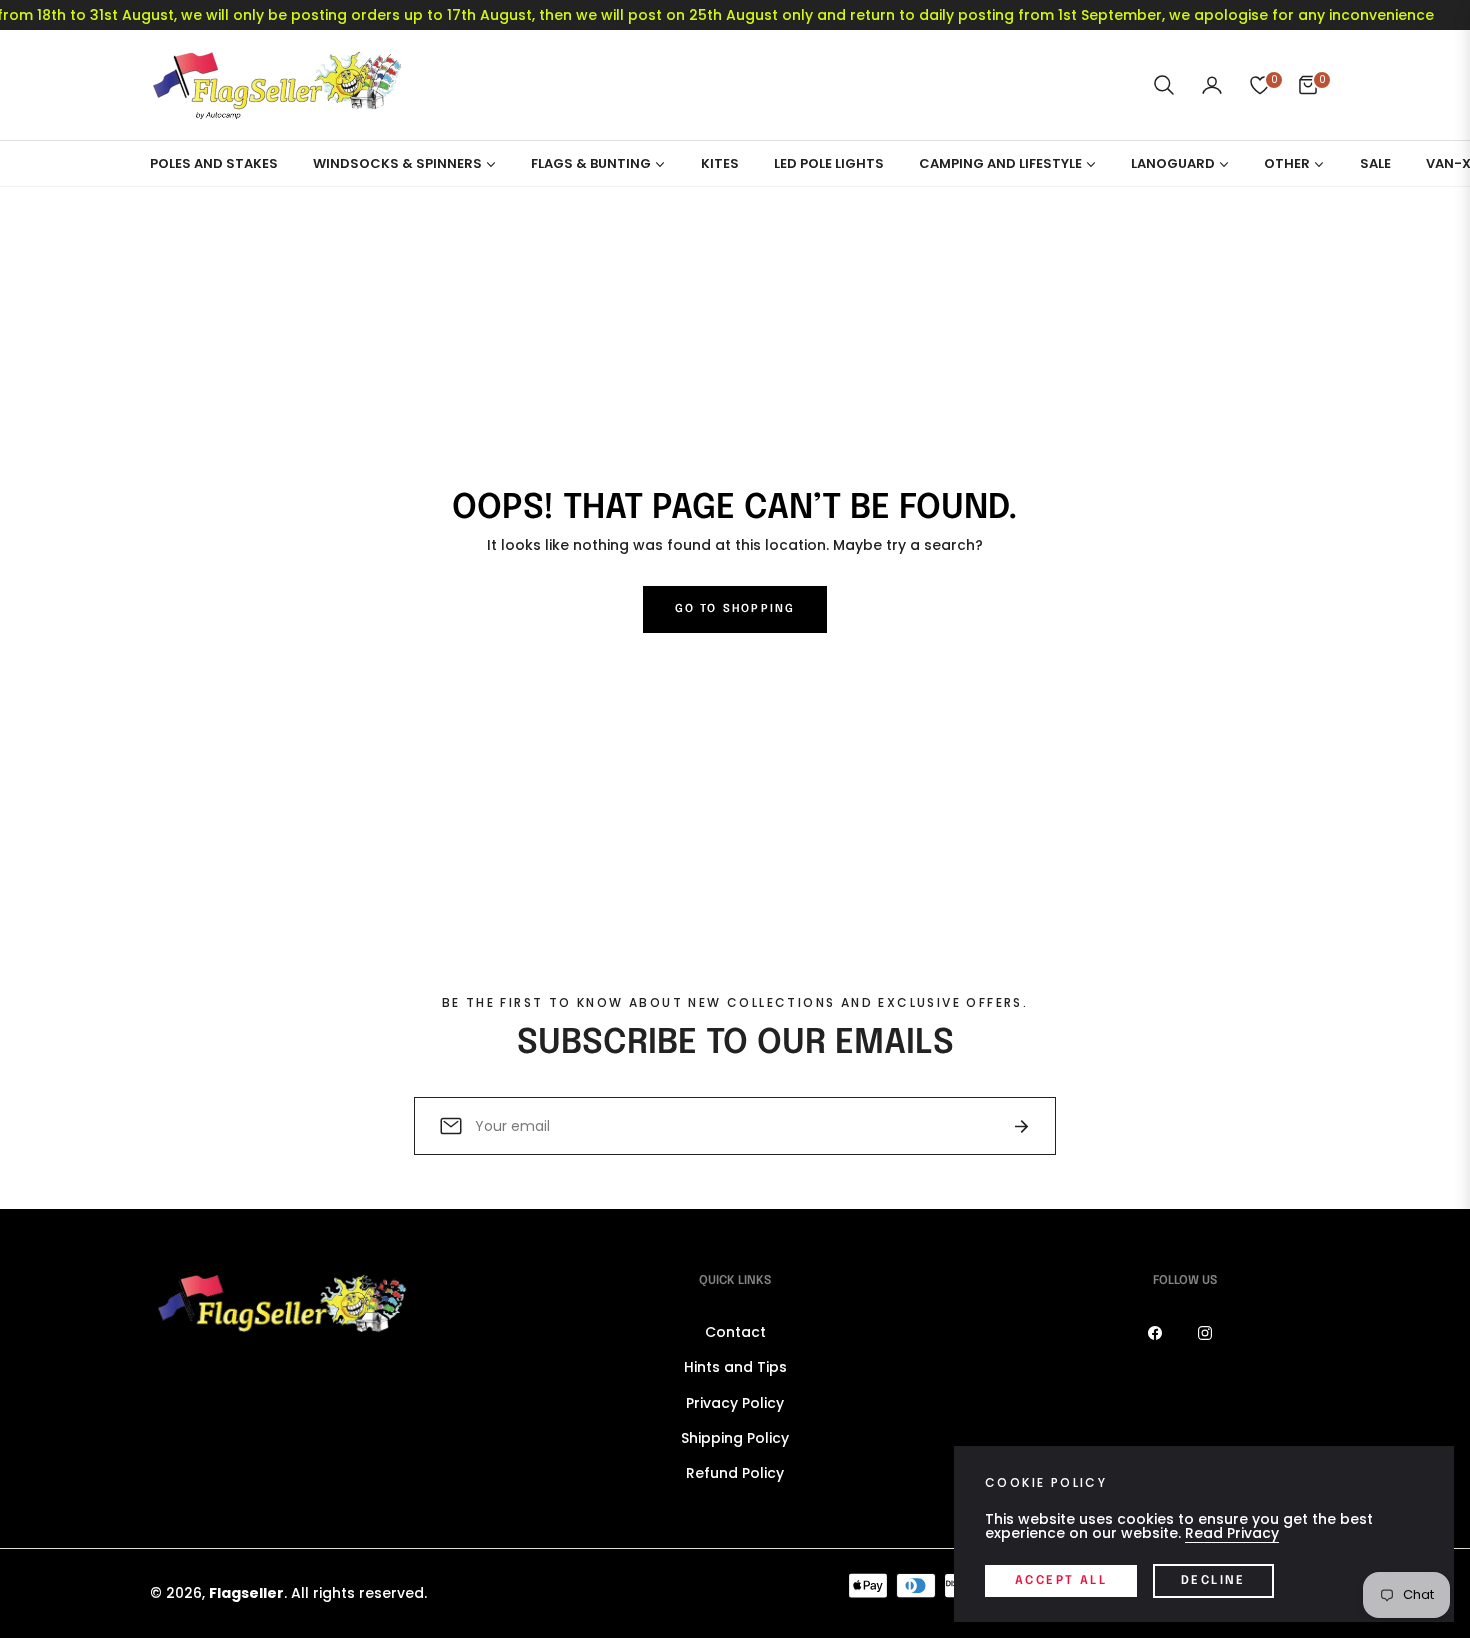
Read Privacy (1232, 1533)
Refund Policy (735, 1473)
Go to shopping (735, 609)
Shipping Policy (735, 1438)
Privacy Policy (735, 1403)
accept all (1061, 1581)
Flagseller (246, 1593)
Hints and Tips (735, 1367)
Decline (1213, 1581)
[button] (1164, 85)
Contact (735, 1332)
